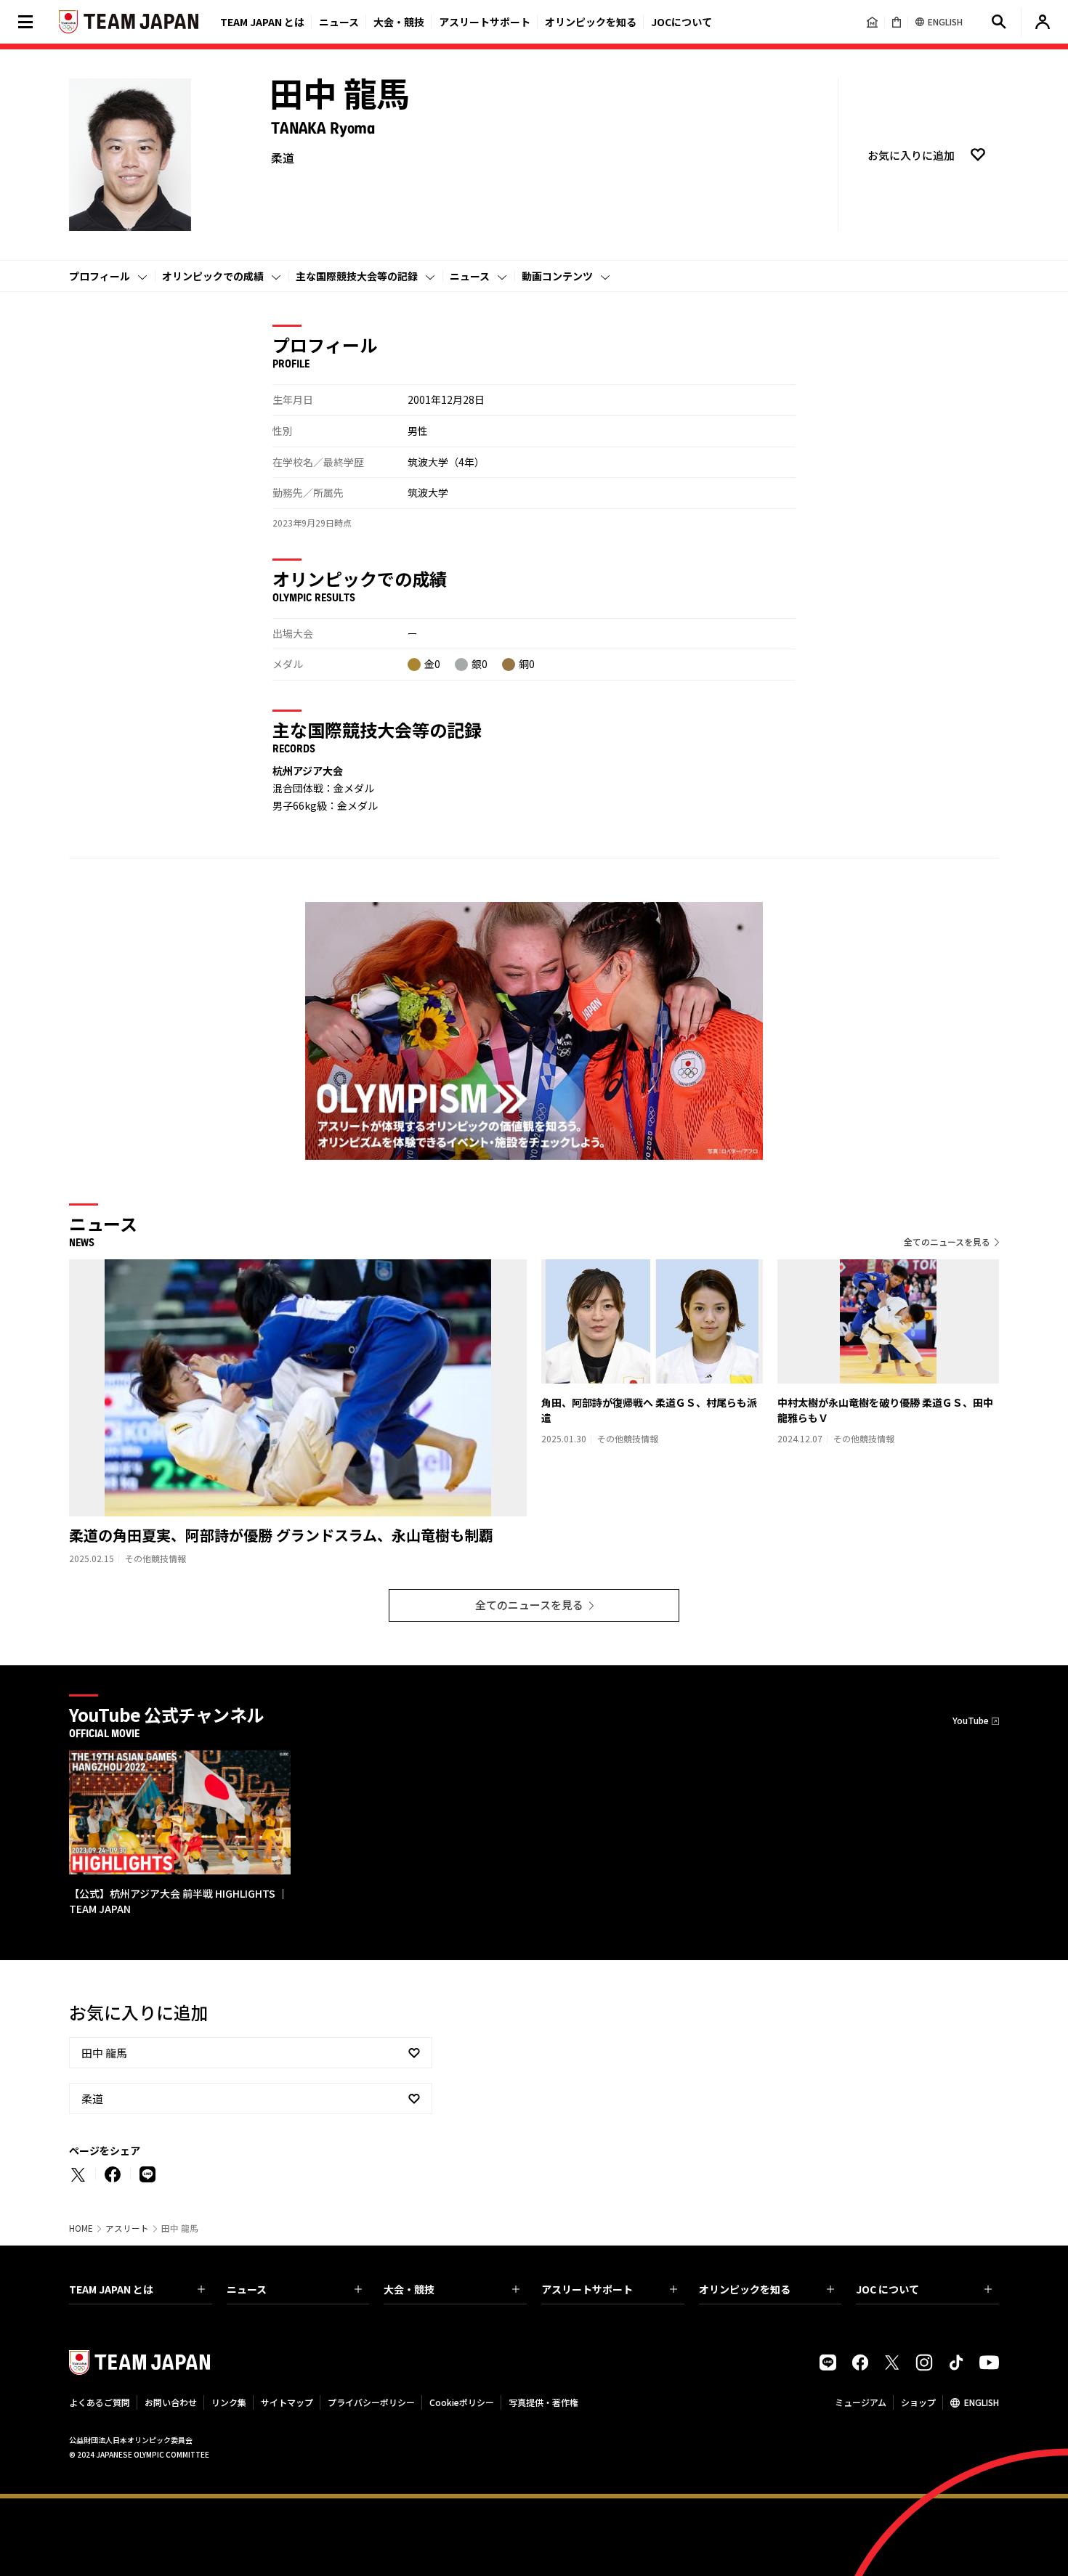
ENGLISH (982, 2402)
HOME (81, 2228)
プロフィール (100, 276)
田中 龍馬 (104, 2053)
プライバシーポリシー (371, 2402)
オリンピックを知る (591, 22)
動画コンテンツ (557, 276)
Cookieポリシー (462, 2402)
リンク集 (229, 2402)
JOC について (887, 2289)
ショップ (918, 2402)
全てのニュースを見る (947, 1242)
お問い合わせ (171, 2402)
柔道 (92, 2098)
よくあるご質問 (100, 2402)
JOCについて (681, 22)
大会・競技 (409, 2289)
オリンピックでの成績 (213, 276)
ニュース (339, 22)
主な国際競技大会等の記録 (357, 276)
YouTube (971, 1720)
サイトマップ (287, 2402)
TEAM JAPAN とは (111, 2289)
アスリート (127, 2228)
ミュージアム (861, 2402)
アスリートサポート (485, 22)
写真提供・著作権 (543, 2402)
